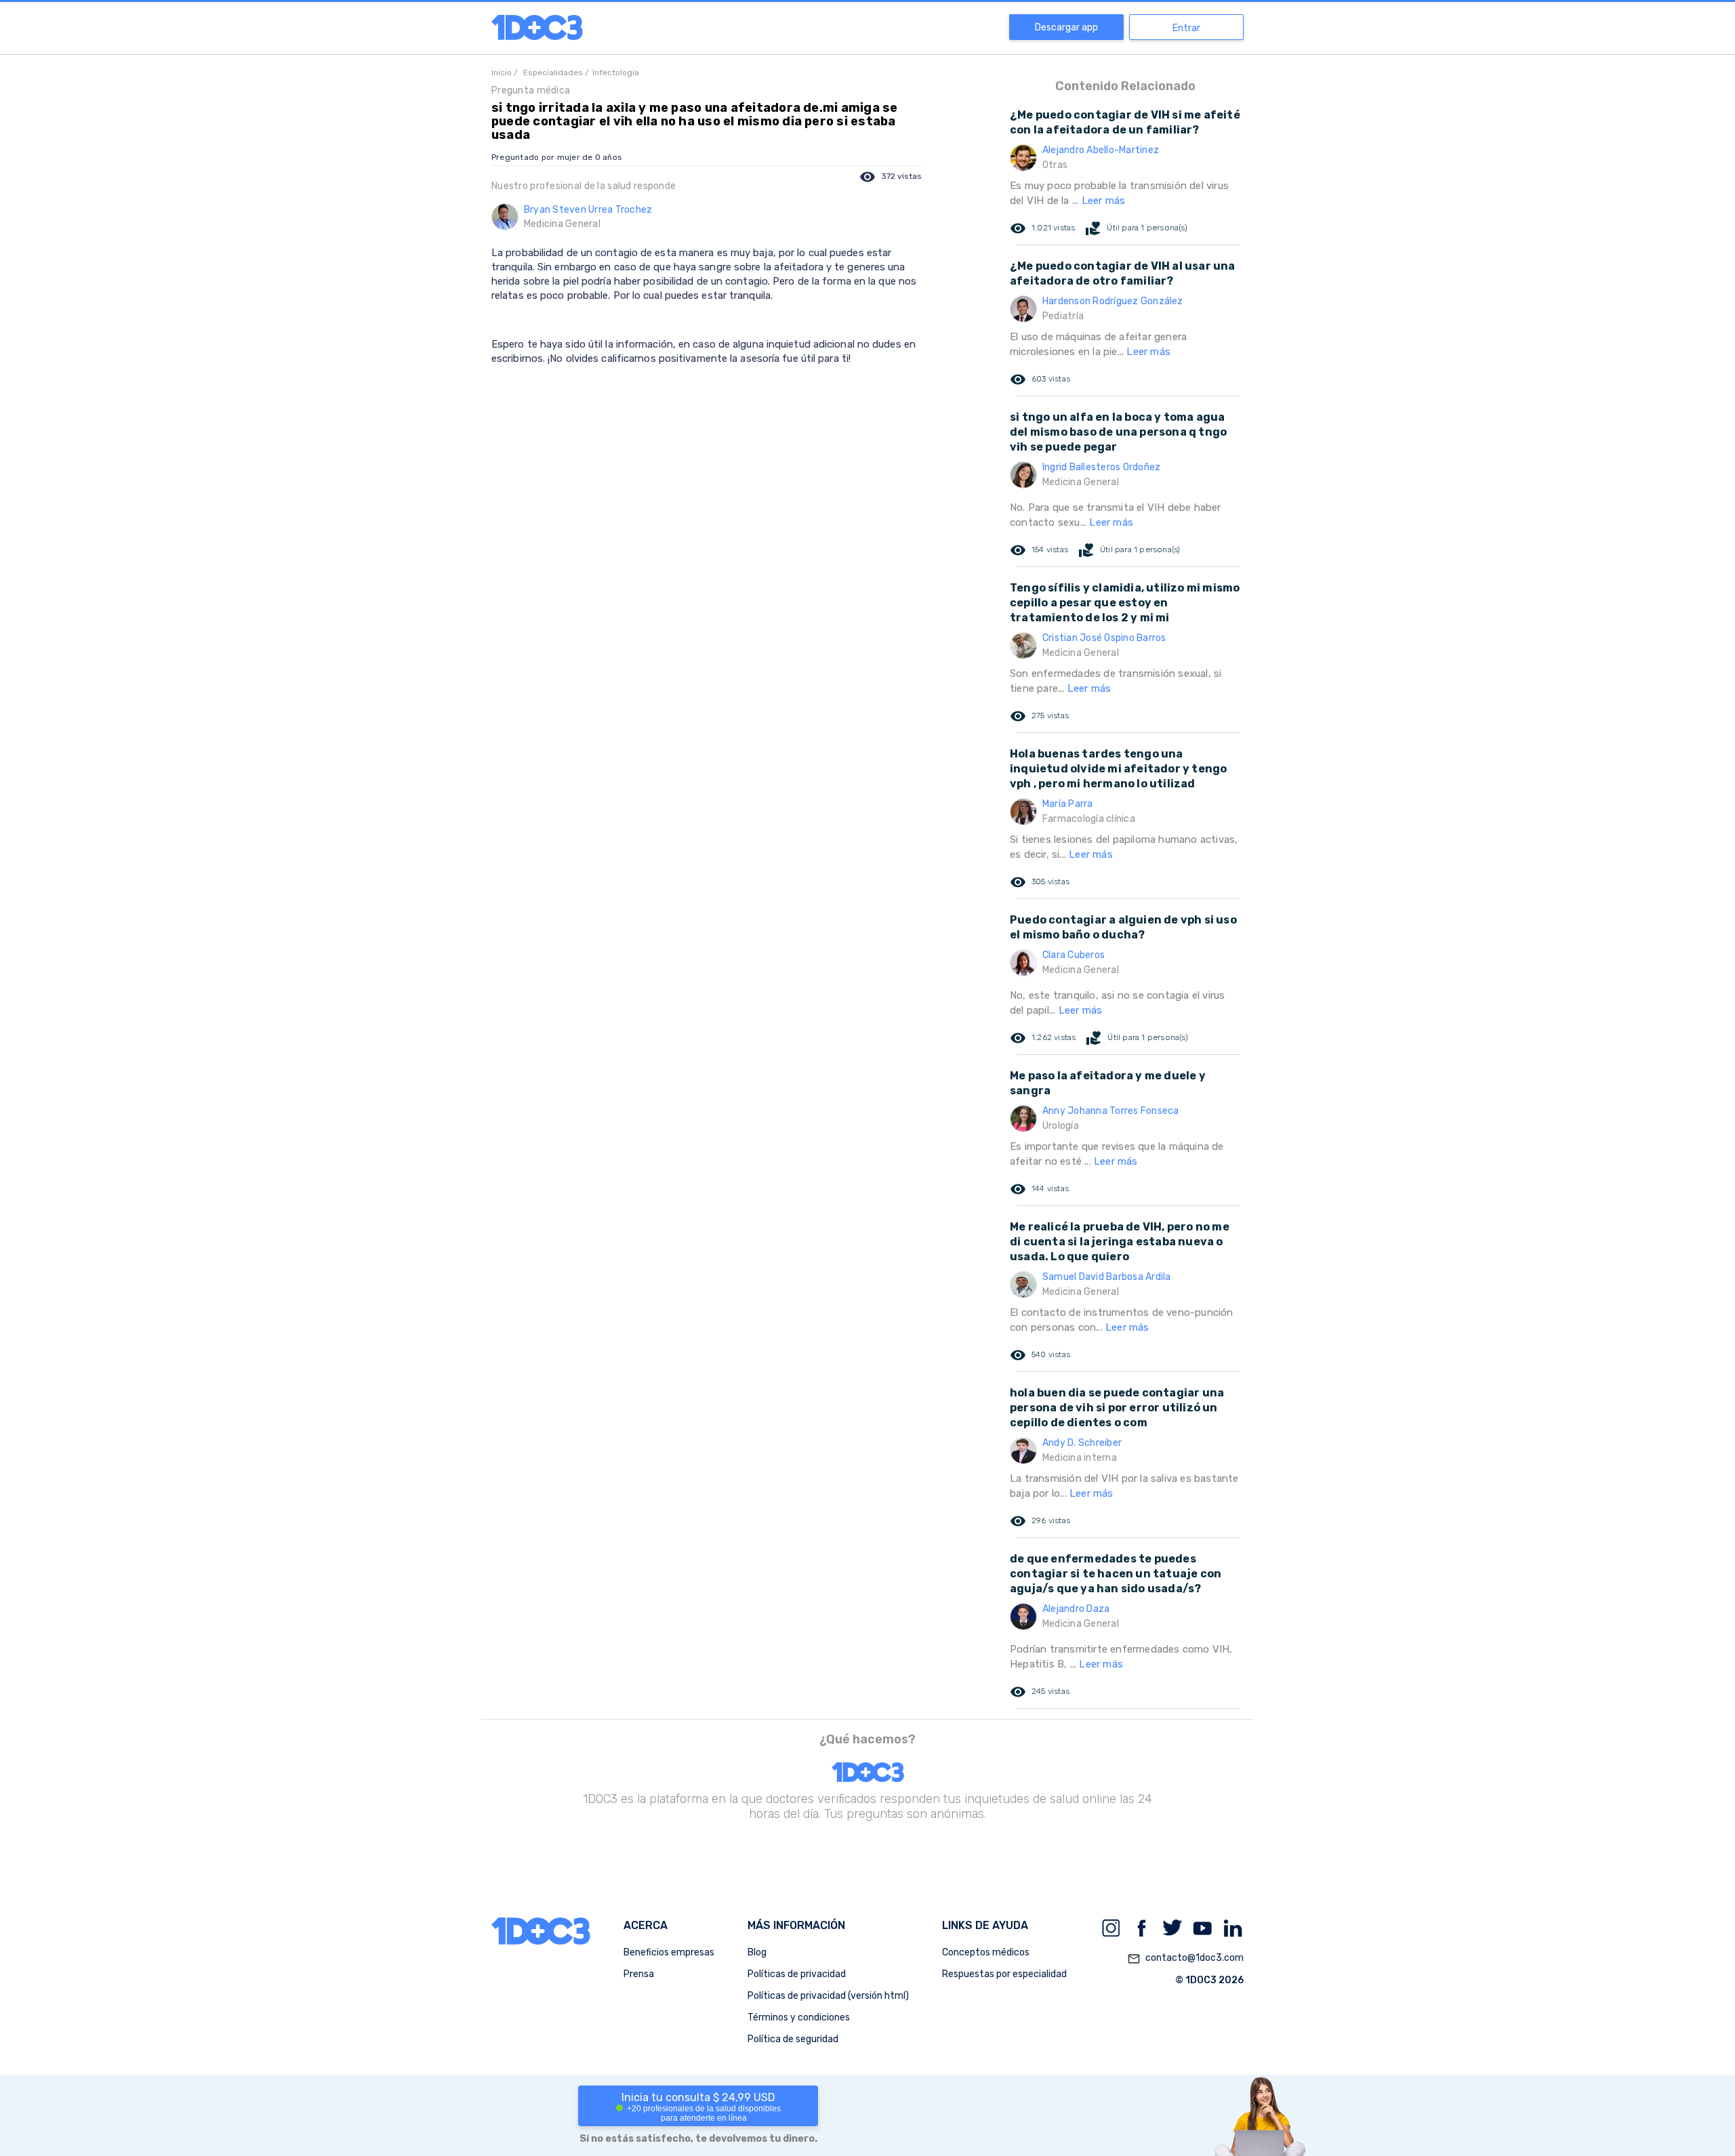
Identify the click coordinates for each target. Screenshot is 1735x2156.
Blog (757, 1952)
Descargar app (1066, 27)
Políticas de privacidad (797, 1974)
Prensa (639, 1974)
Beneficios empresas (669, 1952)
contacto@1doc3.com (1185, 1958)
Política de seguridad (793, 2039)
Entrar (1186, 28)
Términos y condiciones (799, 2017)
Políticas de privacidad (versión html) (828, 1996)
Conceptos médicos (986, 1952)
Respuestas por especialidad (1004, 1974)
